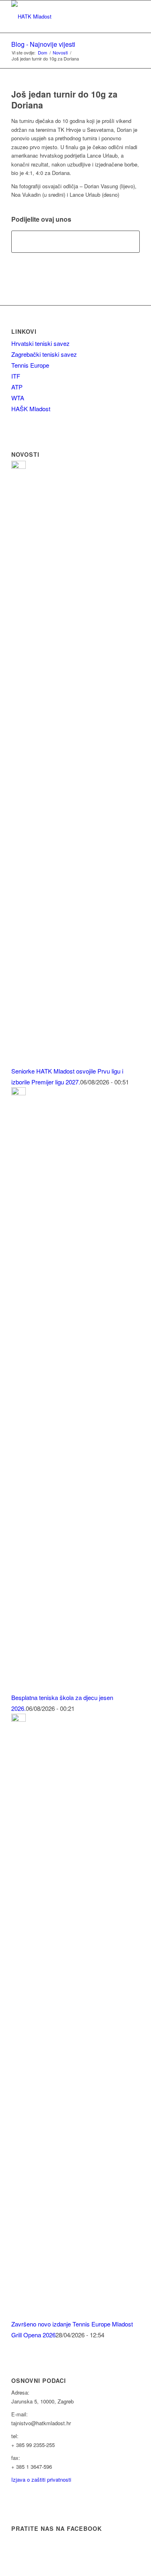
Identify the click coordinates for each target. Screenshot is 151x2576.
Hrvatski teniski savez (40, 343)
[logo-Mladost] (63, 17)
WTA (18, 398)
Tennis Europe (30, 365)
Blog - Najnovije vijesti (43, 44)
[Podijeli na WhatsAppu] (75, 241)
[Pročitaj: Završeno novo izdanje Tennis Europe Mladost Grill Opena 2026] (19, 1719)
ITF (16, 376)
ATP (17, 387)
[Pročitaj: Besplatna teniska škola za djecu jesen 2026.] (19, 1093)
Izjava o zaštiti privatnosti (41, 2479)
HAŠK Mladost (31, 409)
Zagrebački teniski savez (44, 354)
